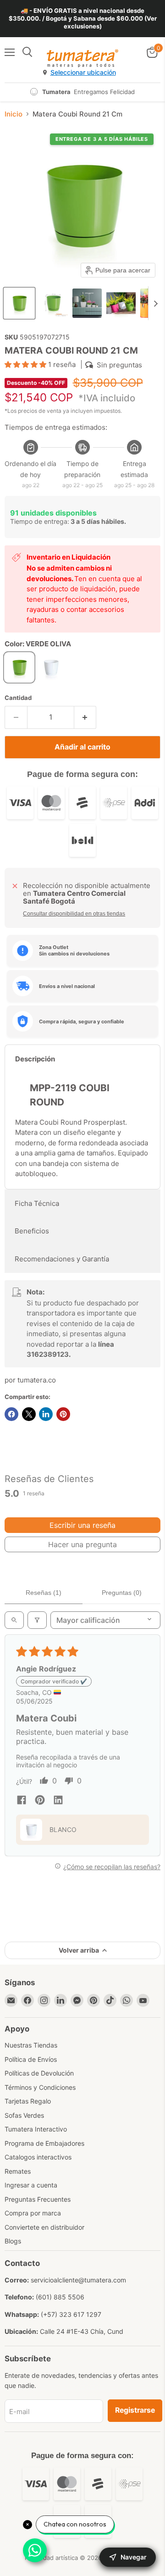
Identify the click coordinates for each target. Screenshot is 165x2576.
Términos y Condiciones (40, 2087)
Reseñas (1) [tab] (44, 1593)
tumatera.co (37, 1380)
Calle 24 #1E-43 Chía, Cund (82, 2331)
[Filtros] (37, 1620)
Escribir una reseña (82, 1525)
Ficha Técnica (37, 1203)
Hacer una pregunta (82, 1544)
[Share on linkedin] (58, 1801)
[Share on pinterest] (40, 1801)
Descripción (35, 1059)
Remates (18, 2171)
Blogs (13, 2241)
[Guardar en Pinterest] (63, 1414)
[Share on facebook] (22, 1801)
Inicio (14, 114)
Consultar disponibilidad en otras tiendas (74, 914)
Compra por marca (33, 2213)
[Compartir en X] (29, 1414)
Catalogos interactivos (38, 2157)
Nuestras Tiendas (31, 2045)
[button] (19, 303)
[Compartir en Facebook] (11, 1414)
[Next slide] (155, 303)
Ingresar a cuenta (31, 2185)
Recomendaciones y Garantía (62, 1259)
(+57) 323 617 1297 (71, 2314)
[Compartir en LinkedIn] (46, 1414)
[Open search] (14, 1620)
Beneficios (32, 1231)
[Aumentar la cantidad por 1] (85, 717)
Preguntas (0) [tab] (122, 1593)
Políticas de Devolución (39, 2073)
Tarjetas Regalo (28, 2101)
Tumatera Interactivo (36, 2129)
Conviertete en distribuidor (44, 2227)
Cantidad (18, 698)
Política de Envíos (31, 2059)
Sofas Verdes (24, 2115)
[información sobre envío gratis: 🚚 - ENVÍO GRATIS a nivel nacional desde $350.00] (82, 19)
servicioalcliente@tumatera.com (78, 2280)
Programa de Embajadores (44, 2143)
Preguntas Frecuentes (38, 2199)
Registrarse (135, 2410)
